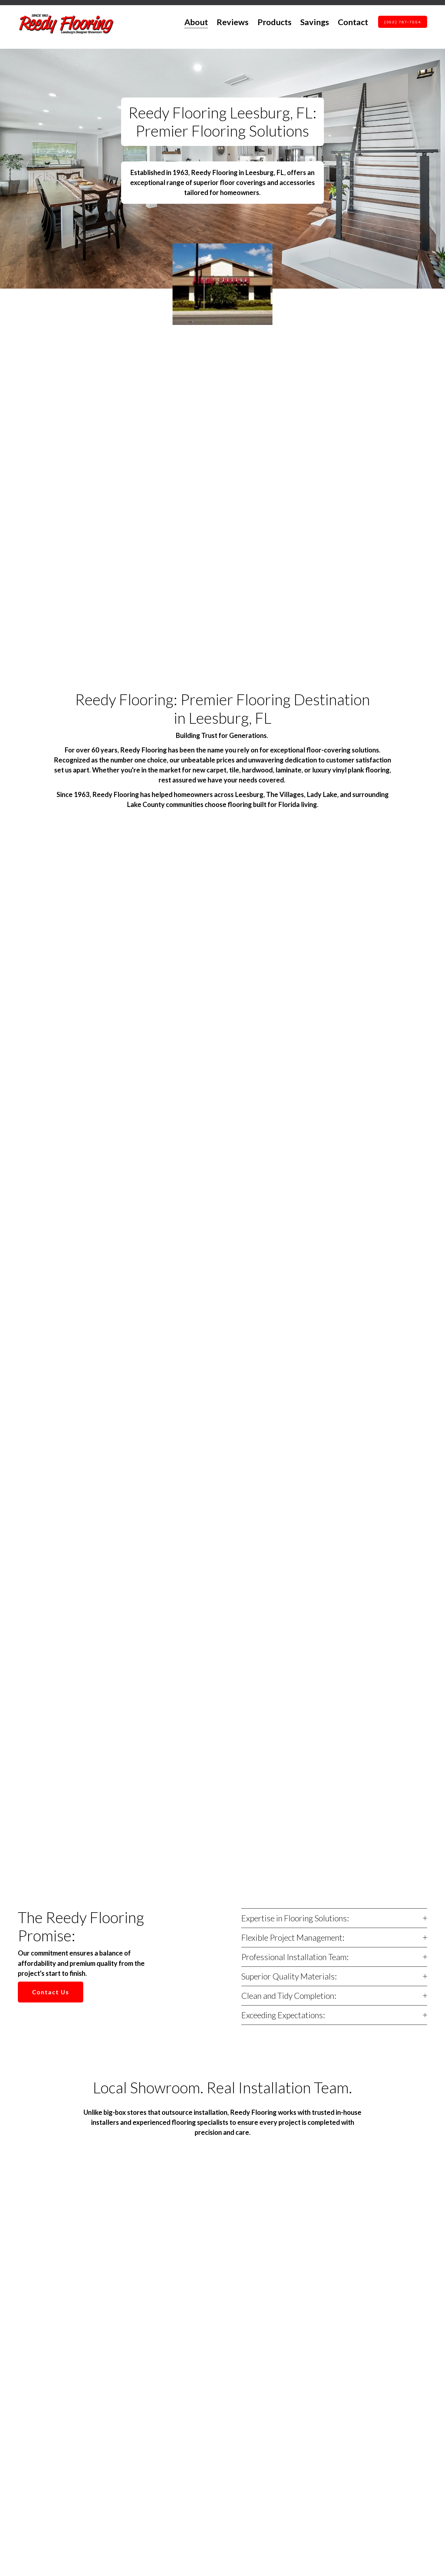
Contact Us (50, 1992)
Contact (353, 22)
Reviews (233, 22)
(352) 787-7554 (403, 22)
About (196, 22)
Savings (315, 22)
